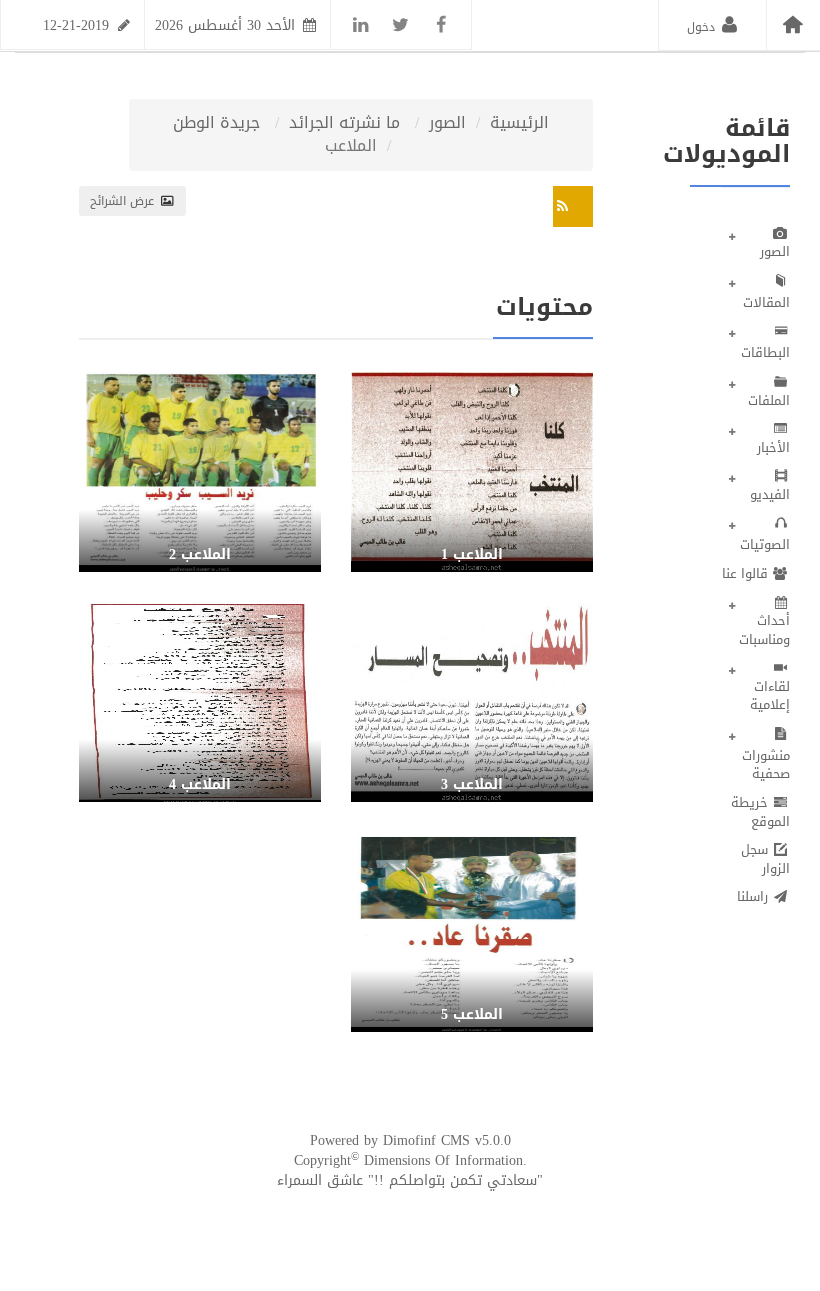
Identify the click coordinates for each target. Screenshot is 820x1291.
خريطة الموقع (760, 812)
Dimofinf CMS (426, 1140)
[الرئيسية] (793, 25)
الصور (447, 123)
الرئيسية (519, 123)
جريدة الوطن (216, 123)
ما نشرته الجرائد (344, 123)
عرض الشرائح (124, 201)
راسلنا (754, 896)
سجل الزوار (765, 859)
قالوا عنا (747, 573)
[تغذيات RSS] (573, 206)
